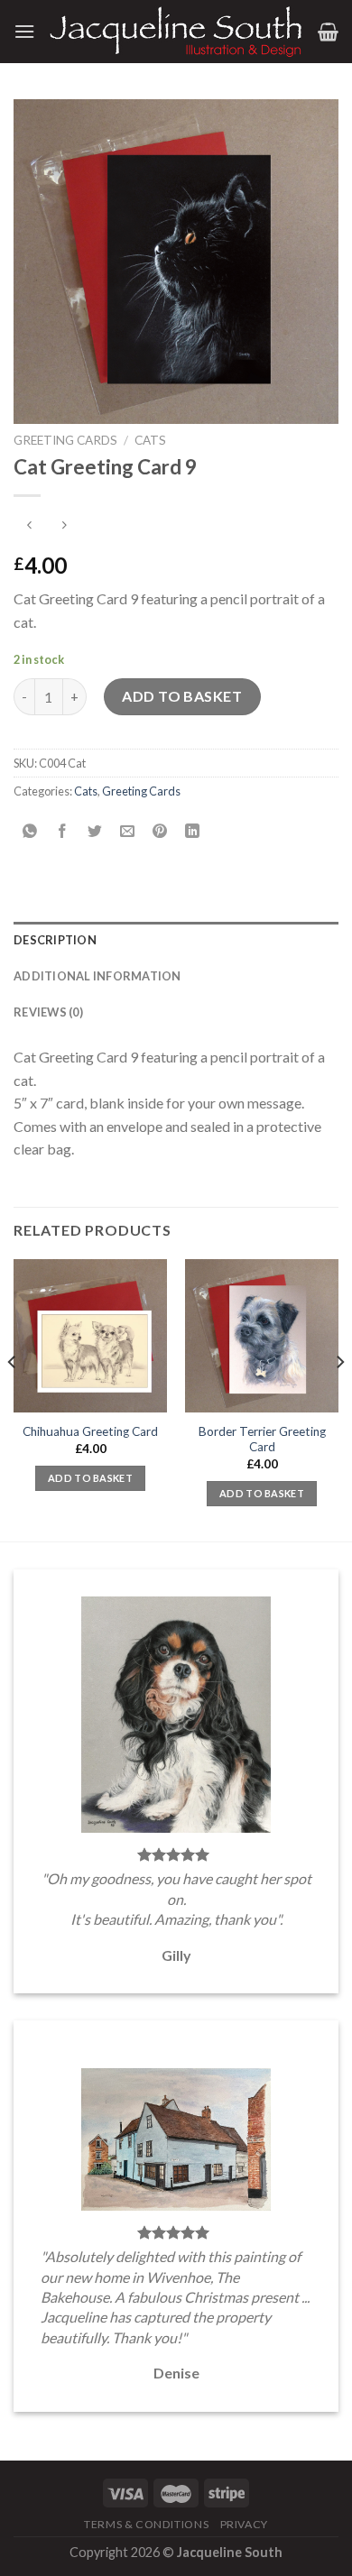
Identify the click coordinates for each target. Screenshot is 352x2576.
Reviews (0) (48, 1012)
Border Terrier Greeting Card (262, 1440)
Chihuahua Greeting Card (90, 1431)
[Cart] (328, 32)
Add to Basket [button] (90, 1478)
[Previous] (13, 1398)
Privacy (244, 2524)
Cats (150, 440)
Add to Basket (182, 696)
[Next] (339, 1398)
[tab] (176, 940)
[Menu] (24, 31)
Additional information (97, 976)
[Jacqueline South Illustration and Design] (176, 31)
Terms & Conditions (146, 2524)
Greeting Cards (65, 440)
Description (55, 940)
